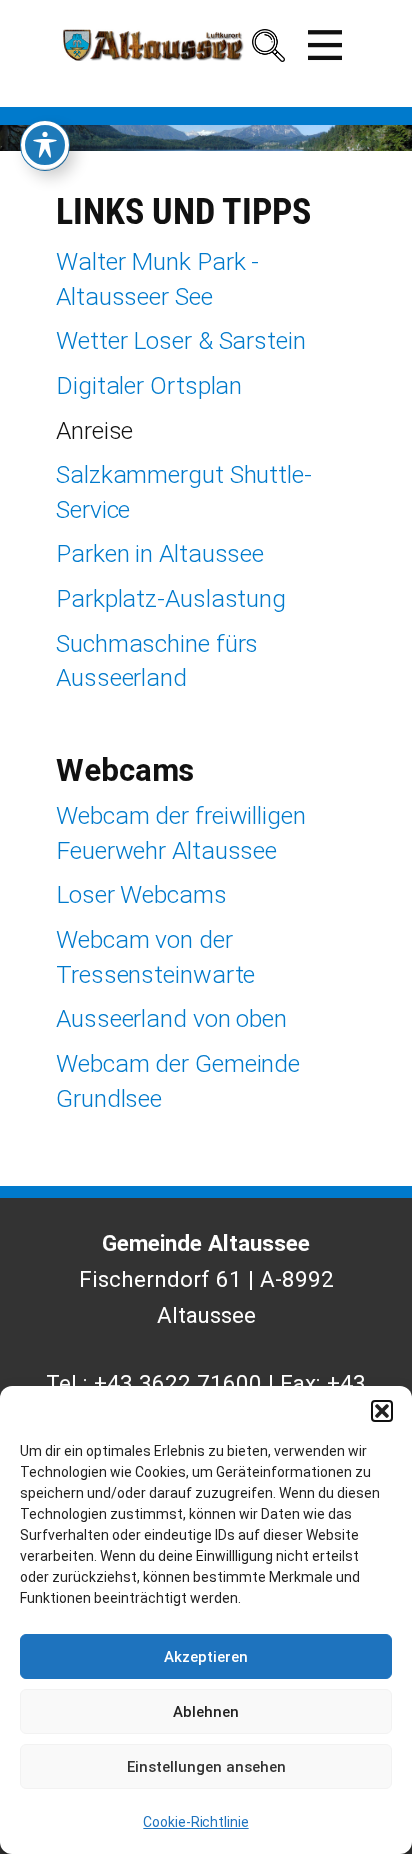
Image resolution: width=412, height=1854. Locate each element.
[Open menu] (325, 45)
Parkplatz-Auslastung (171, 598)
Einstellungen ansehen (206, 1767)
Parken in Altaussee (160, 553)
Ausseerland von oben (171, 1018)
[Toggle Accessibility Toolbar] (45, 145)
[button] (382, 1411)
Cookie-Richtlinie (195, 1822)
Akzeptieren (206, 1657)
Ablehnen (206, 1712)
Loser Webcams (141, 894)
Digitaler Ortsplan (149, 385)
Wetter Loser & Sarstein (181, 340)
